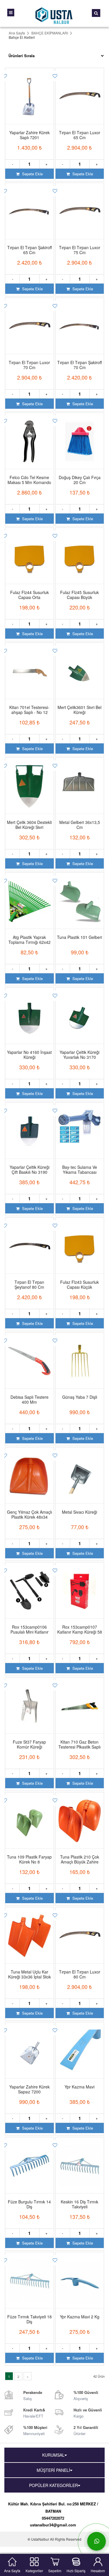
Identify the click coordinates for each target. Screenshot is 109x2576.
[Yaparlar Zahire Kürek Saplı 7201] (30, 91)
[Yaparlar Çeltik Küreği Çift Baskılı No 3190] (30, 1126)
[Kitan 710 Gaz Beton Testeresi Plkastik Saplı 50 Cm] (80, 1701)
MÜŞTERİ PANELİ (53, 2470)
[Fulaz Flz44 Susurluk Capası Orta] (30, 551)
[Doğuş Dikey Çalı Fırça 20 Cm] (80, 436)
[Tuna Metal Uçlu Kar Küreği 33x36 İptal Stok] (30, 1931)
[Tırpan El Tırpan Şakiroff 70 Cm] (80, 321)
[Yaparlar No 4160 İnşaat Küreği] (30, 1011)
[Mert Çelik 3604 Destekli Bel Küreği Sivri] (30, 781)
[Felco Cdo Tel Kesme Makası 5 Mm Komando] (30, 436)
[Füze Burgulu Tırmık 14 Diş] (30, 2161)
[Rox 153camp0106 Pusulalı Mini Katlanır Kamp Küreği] (30, 1586)
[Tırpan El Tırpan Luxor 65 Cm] (80, 91)
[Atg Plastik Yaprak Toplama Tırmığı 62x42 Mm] (30, 896)
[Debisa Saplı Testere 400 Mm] (30, 1356)
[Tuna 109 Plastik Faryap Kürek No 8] (30, 1816)
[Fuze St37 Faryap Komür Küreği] (30, 1701)
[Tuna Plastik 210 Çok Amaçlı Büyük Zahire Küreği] (80, 1816)
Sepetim (55, 2570)
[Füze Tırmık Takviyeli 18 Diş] (30, 2275)
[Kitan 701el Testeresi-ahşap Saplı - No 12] (30, 666)
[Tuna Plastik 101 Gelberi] (80, 896)
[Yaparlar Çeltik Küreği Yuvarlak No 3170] (80, 1011)
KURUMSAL (53, 2455)
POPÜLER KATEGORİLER (53, 2485)
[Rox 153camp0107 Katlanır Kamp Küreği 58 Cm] (80, 1586)
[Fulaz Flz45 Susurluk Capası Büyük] (80, 551)
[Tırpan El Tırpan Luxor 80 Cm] (80, 1931)
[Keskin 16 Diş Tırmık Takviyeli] (80, 2161)
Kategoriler (34, 2570)
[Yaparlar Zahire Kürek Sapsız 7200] (30, 2046)
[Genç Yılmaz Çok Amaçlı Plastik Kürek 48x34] (30, 1471)
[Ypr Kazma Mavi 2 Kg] (80, 2275)
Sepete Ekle (32, 174)
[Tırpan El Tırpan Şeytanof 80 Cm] (30, 1241)
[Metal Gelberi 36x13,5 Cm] (80, 781)
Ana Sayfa (12, 2570)
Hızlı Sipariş (76, 2570)
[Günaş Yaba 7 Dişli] (80, 1356)
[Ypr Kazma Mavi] (80, 2046)
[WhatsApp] (97, 2541)
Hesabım (98, 2570)
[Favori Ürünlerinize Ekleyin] (54, 76)
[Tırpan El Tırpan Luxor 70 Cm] (30, 321)
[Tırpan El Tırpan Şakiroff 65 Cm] (30, 206)
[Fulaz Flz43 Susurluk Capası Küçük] (80, 1241)
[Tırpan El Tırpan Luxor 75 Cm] (80, 206)
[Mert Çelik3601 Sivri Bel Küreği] (80, 666)
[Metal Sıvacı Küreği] (80, 1471)
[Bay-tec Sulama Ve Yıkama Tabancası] (80, 1126)
